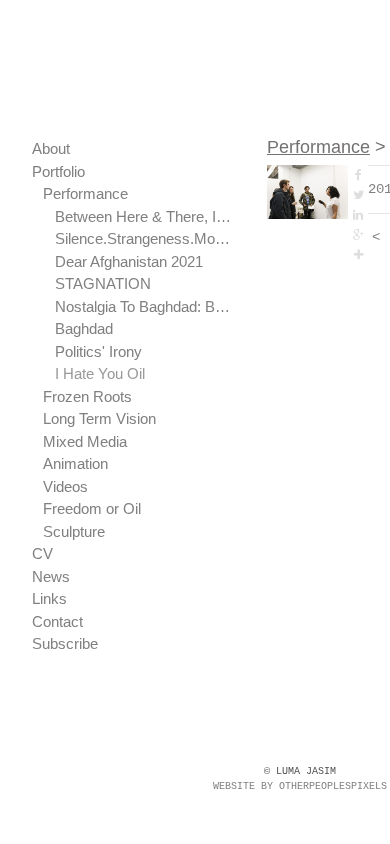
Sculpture (74, 531)
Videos (65, 486)
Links (49, 598)
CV (42, 553)
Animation (75, 463)
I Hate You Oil (100, 373)
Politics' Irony (98, 351)
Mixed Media (85, 441)
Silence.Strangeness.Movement (144, 238)
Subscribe (65, 643)
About (51, 148)
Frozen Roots (87, 396)
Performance (85, 193)
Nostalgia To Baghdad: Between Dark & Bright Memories (144, 306)
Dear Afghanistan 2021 (129, 261)
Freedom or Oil (92, 508)
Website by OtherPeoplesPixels (300, 786)
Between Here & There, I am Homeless (144, 216)
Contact (57, 621)
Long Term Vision (99, 418)
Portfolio (58, 171)
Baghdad (84, 328)
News (51, 576)
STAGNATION (103, 283)
